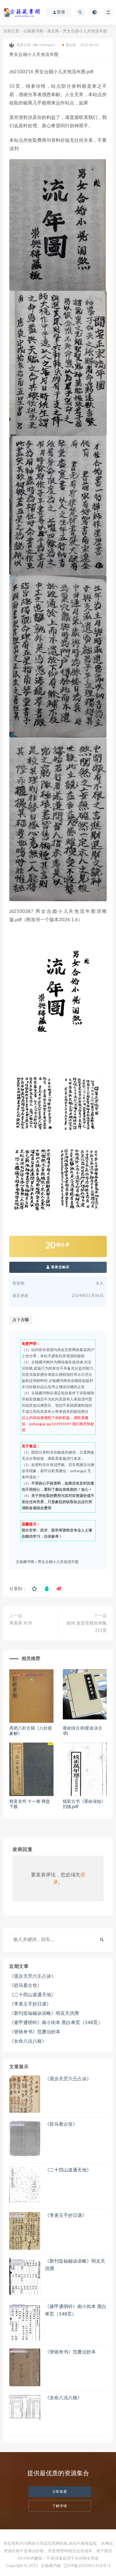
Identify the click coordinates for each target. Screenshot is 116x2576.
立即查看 (60, 2492)
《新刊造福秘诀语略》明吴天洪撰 (44, 2013)
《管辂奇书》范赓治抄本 (35, 2032)
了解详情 (60, 2506)
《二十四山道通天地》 (32, 1995)
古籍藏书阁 (33, 31)
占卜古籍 (21, 1320)
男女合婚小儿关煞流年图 (58, 1562)
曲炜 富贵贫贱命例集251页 (87, 1627)
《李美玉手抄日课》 (30, 2004)
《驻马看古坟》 (26, 1986)
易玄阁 (53, 31)
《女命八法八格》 (28, 2041)
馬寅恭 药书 (21, 1623)
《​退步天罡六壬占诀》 (32, 1976)
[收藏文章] (34, 1589)
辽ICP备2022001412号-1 (87, 2566)
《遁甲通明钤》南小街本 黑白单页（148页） (56, 2023)
